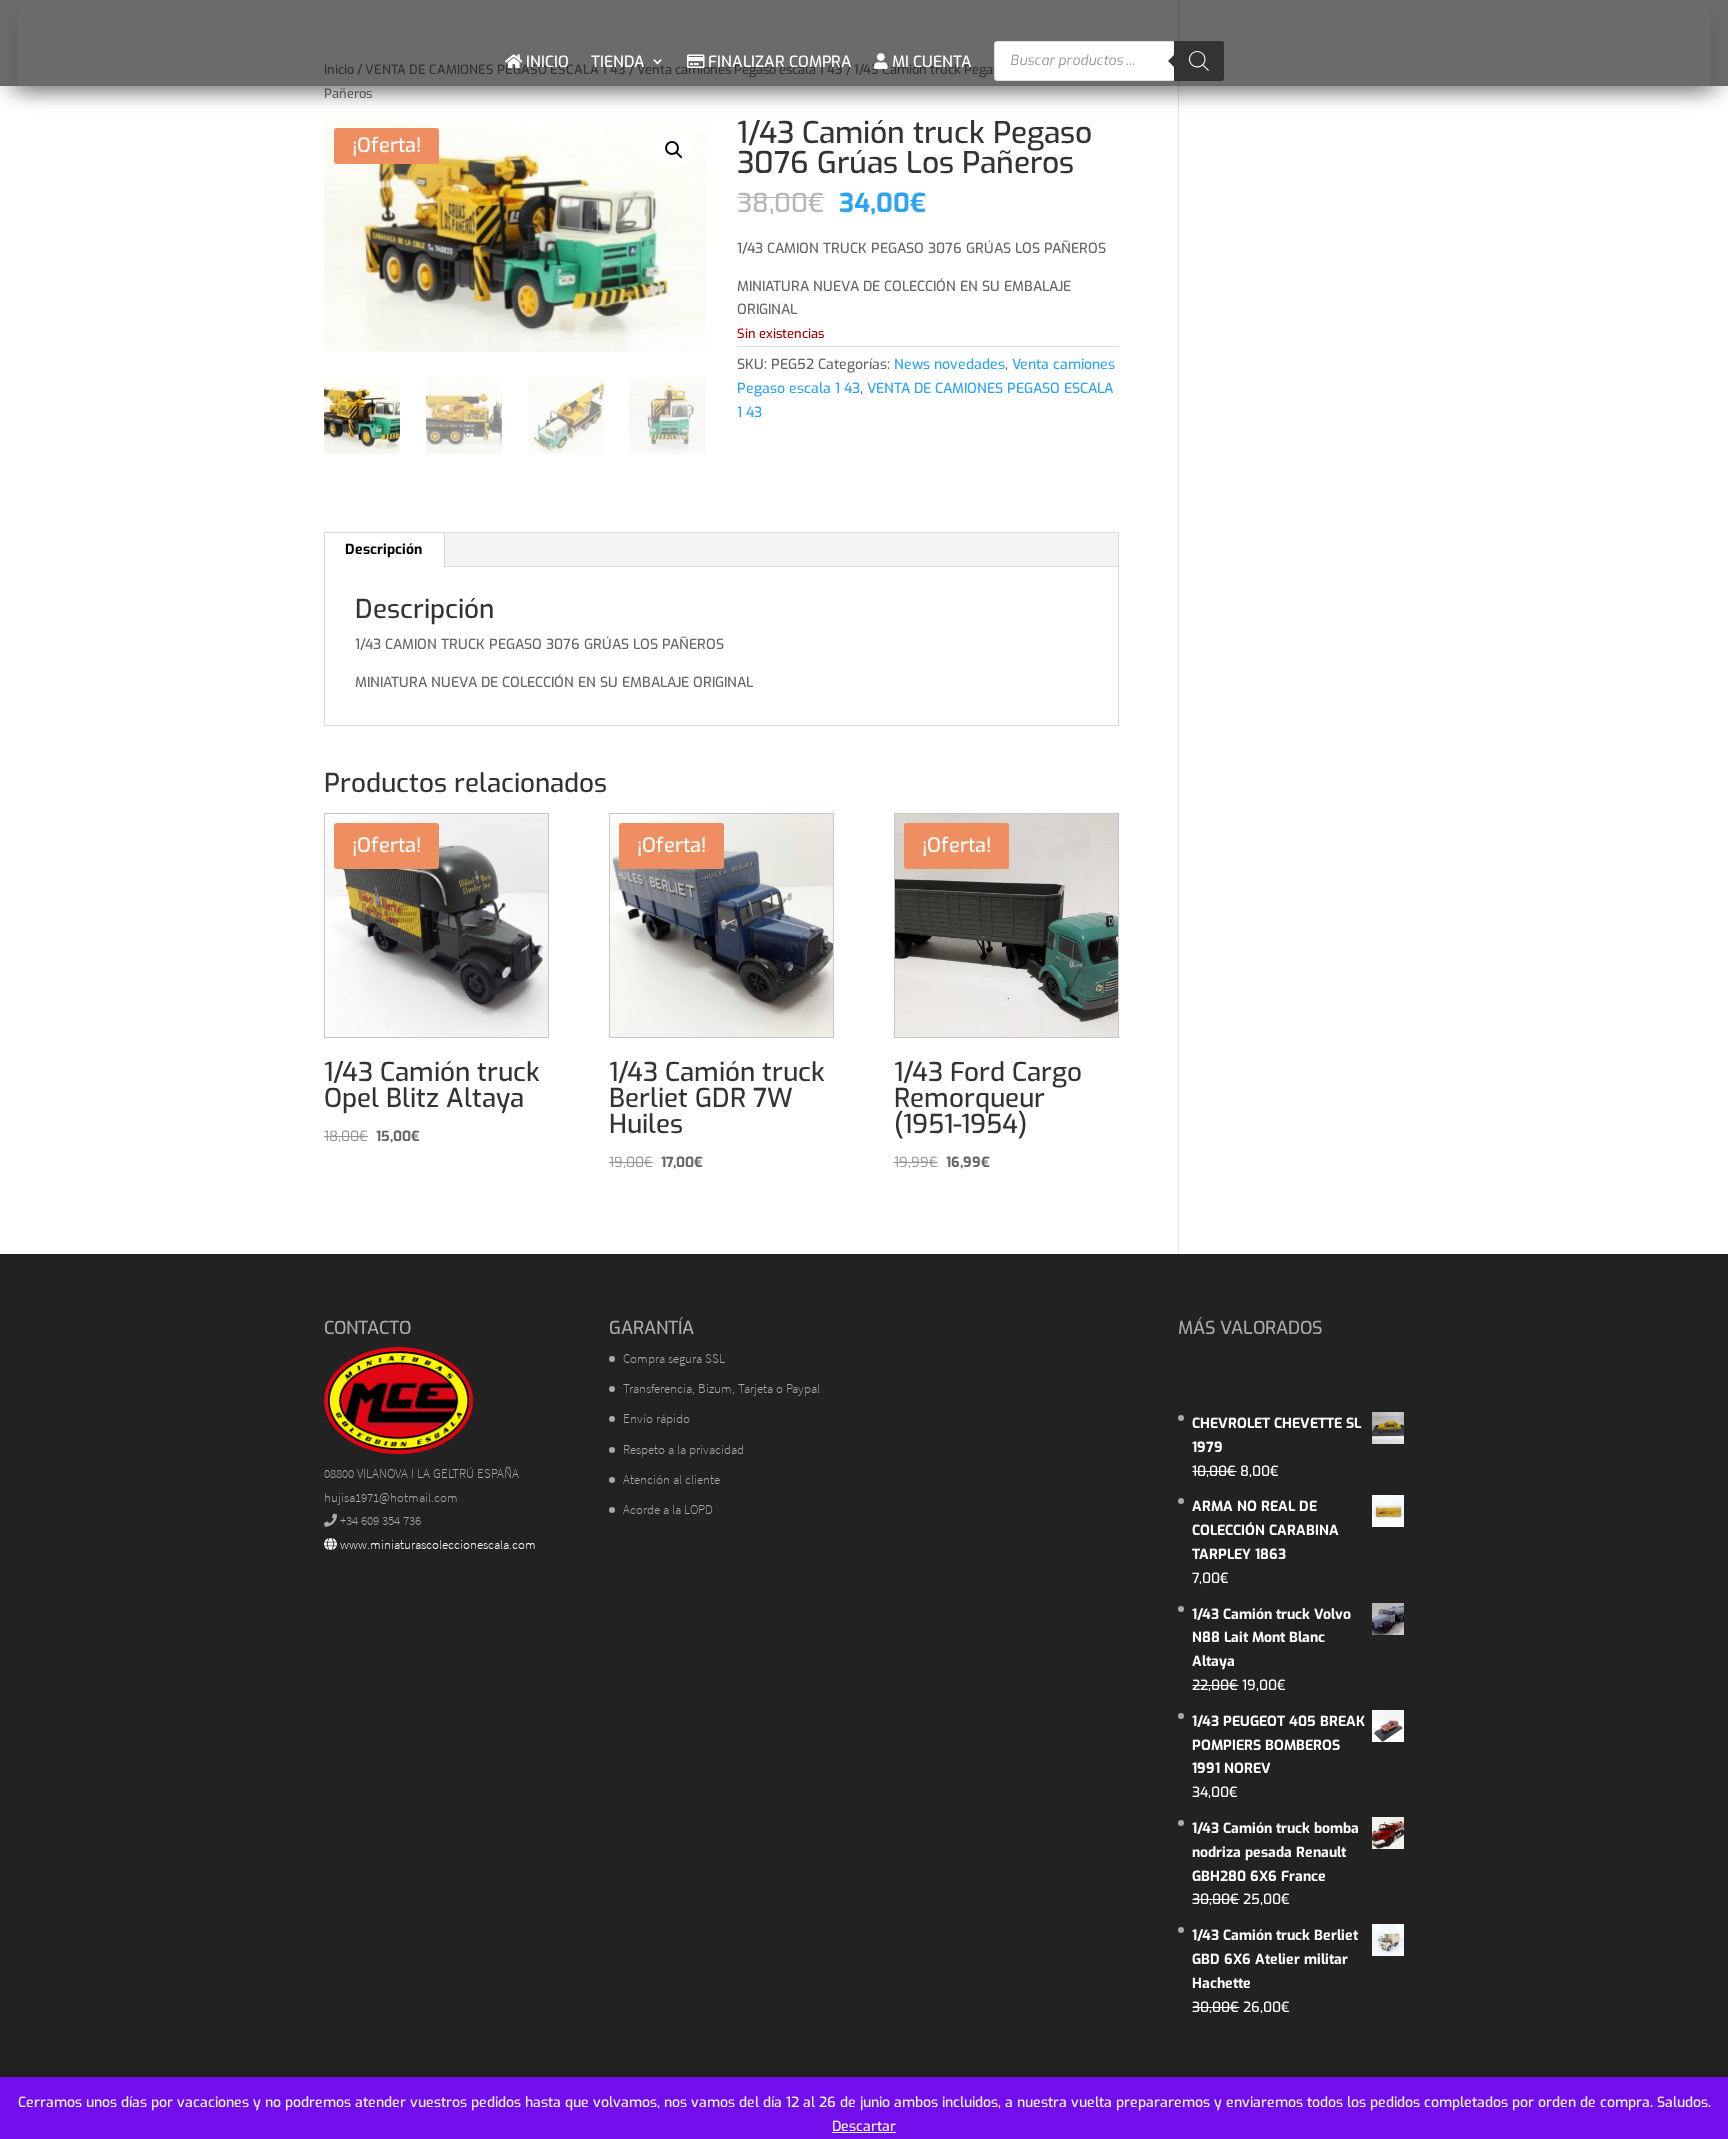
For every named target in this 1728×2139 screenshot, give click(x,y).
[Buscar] (1199, 61)
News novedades (949, 364)
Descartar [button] (864, 2126)
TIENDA (618, 61)
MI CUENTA (930, 61)
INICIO (545, 61)
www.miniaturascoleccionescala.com (436, 1544)
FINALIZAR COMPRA (778, 61)
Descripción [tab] (383, 549)
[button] (674, 150)
